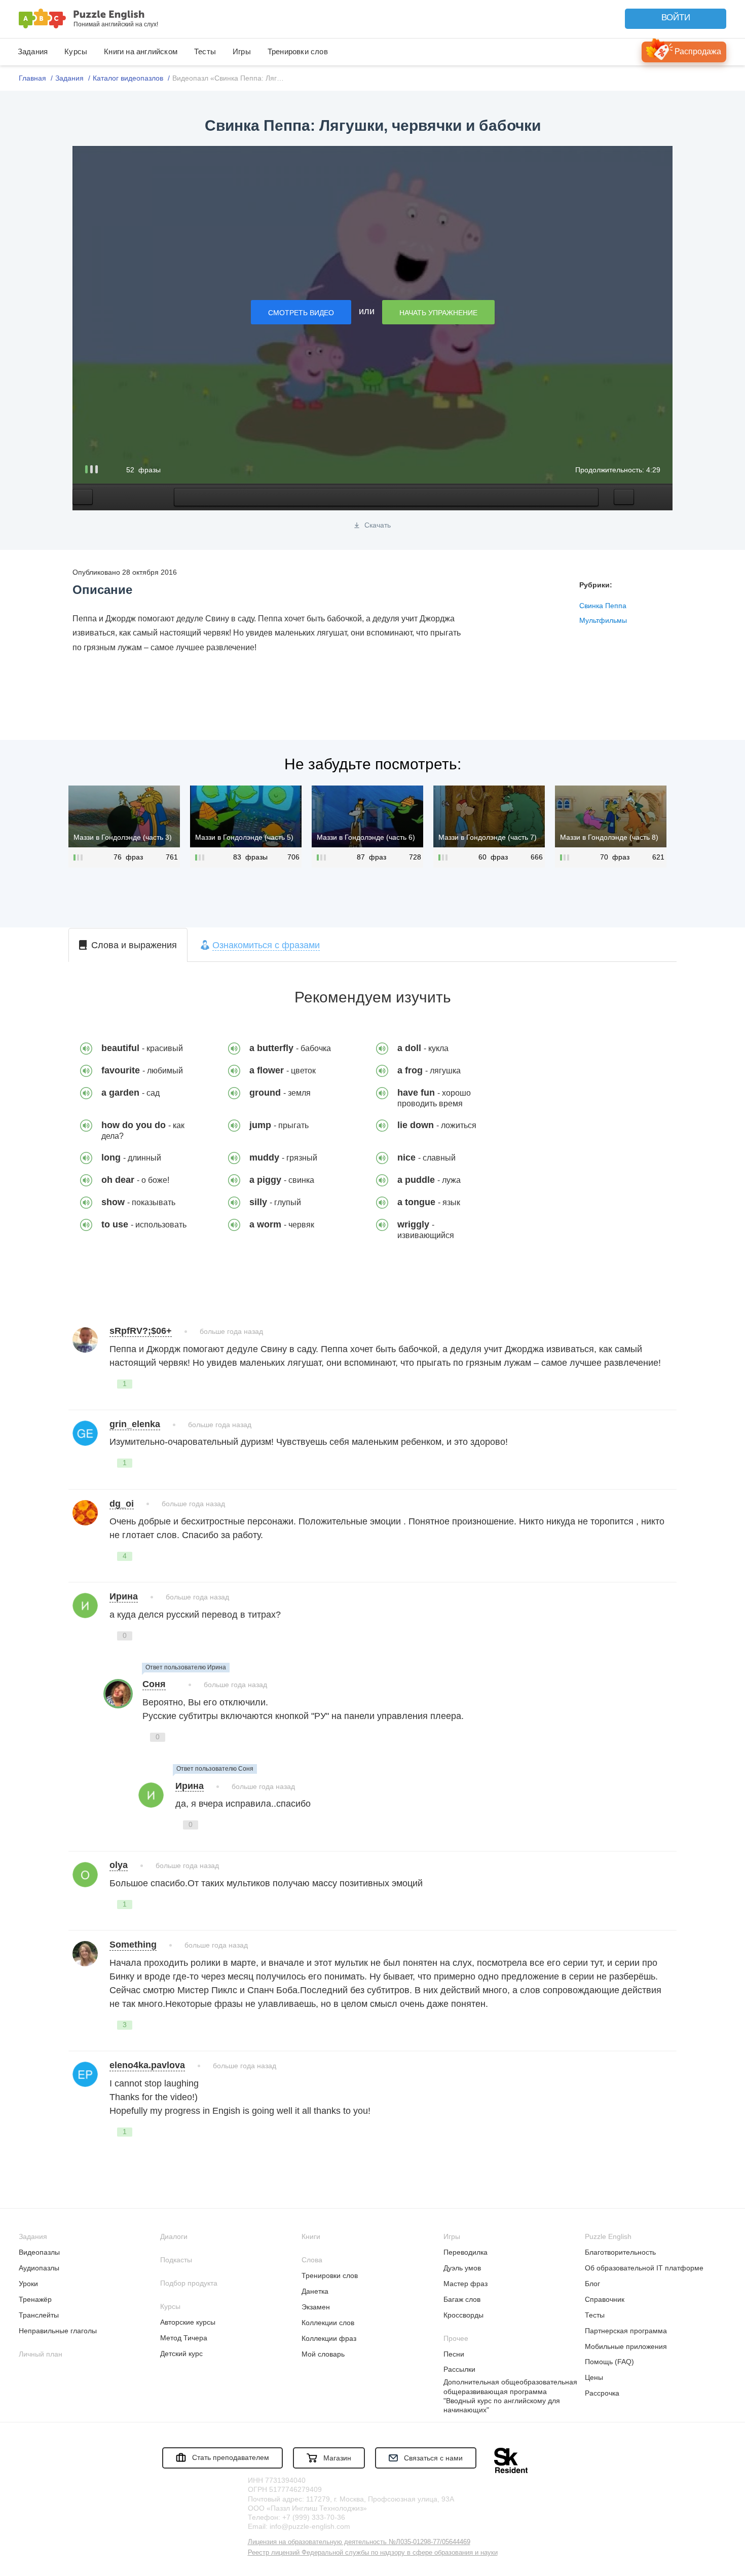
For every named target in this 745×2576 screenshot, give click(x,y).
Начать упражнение (438, 313)
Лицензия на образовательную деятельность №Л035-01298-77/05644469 (359, 2542)
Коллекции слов (328, 2323)
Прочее (456, 2338)
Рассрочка (602, 2393)
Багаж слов (462, 2299)
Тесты (205, 51)
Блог (592, 2284)
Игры (242, 51)
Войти (676, 17)
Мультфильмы (603, 620)
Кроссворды (463, 2315)
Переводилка (465, 2252)
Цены (594, 2377)
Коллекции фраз (329, 2338)
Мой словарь (323, 2354)
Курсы (76, 51)
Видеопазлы (39, 2252)
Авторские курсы (188, 2322)
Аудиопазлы (39, 2268)
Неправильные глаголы (58, 2331)
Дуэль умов (462, 2268)
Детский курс (181, 2354)
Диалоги (174, 2236)
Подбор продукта (189, 2283)
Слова (312, 2260)
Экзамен (316, 2307)
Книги (311, 2236)
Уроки (28, 2284)
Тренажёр (35, 2299)
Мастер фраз (465, 2284)
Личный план (41, 2354)
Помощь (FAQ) (609, 2362)
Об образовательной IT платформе (644, 2268)
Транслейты (39, 2315)
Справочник (605, 2299)
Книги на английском (141, 51)
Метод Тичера (184, 2338)
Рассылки (459, 2369)
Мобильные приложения (626, 2346)
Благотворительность (620, 2252)
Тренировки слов (298, 51)
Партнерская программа (626, 2331)
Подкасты (176, 2260)
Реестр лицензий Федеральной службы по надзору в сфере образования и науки (373, 2552)
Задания (33, 51)
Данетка (315, 2291)
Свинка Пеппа (603, 606)
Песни (454, 2354)
